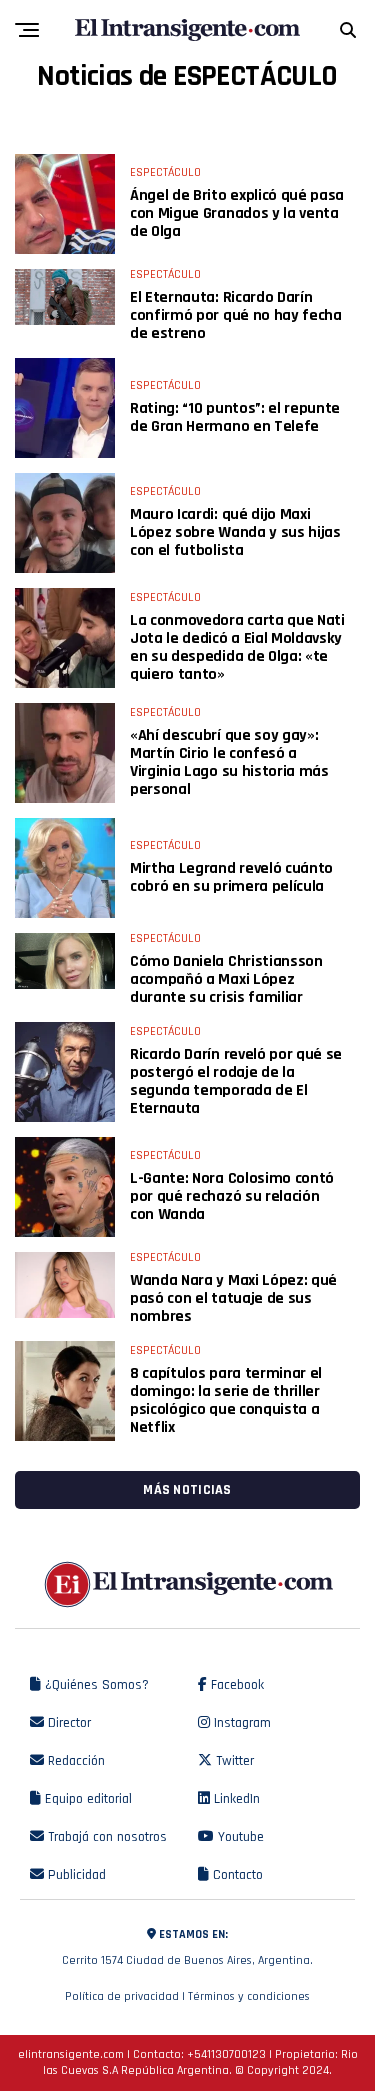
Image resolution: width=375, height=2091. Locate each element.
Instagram (240, 1723)
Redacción (74, 1761)
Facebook (235, 1685)
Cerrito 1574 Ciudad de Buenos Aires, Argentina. (187, 1947)
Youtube (239, 1837)
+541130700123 (226, 2054)
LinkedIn (235, 1799)
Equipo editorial (86, 1799)
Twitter (233, 1761)
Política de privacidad (122, 1996)
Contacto (236, 1875)
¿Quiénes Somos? (95, 1685)
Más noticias (187, 1490)
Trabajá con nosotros (105, 1837)
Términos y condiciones (249, 1996)
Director (67, 1723)
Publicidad (75, 1875)
